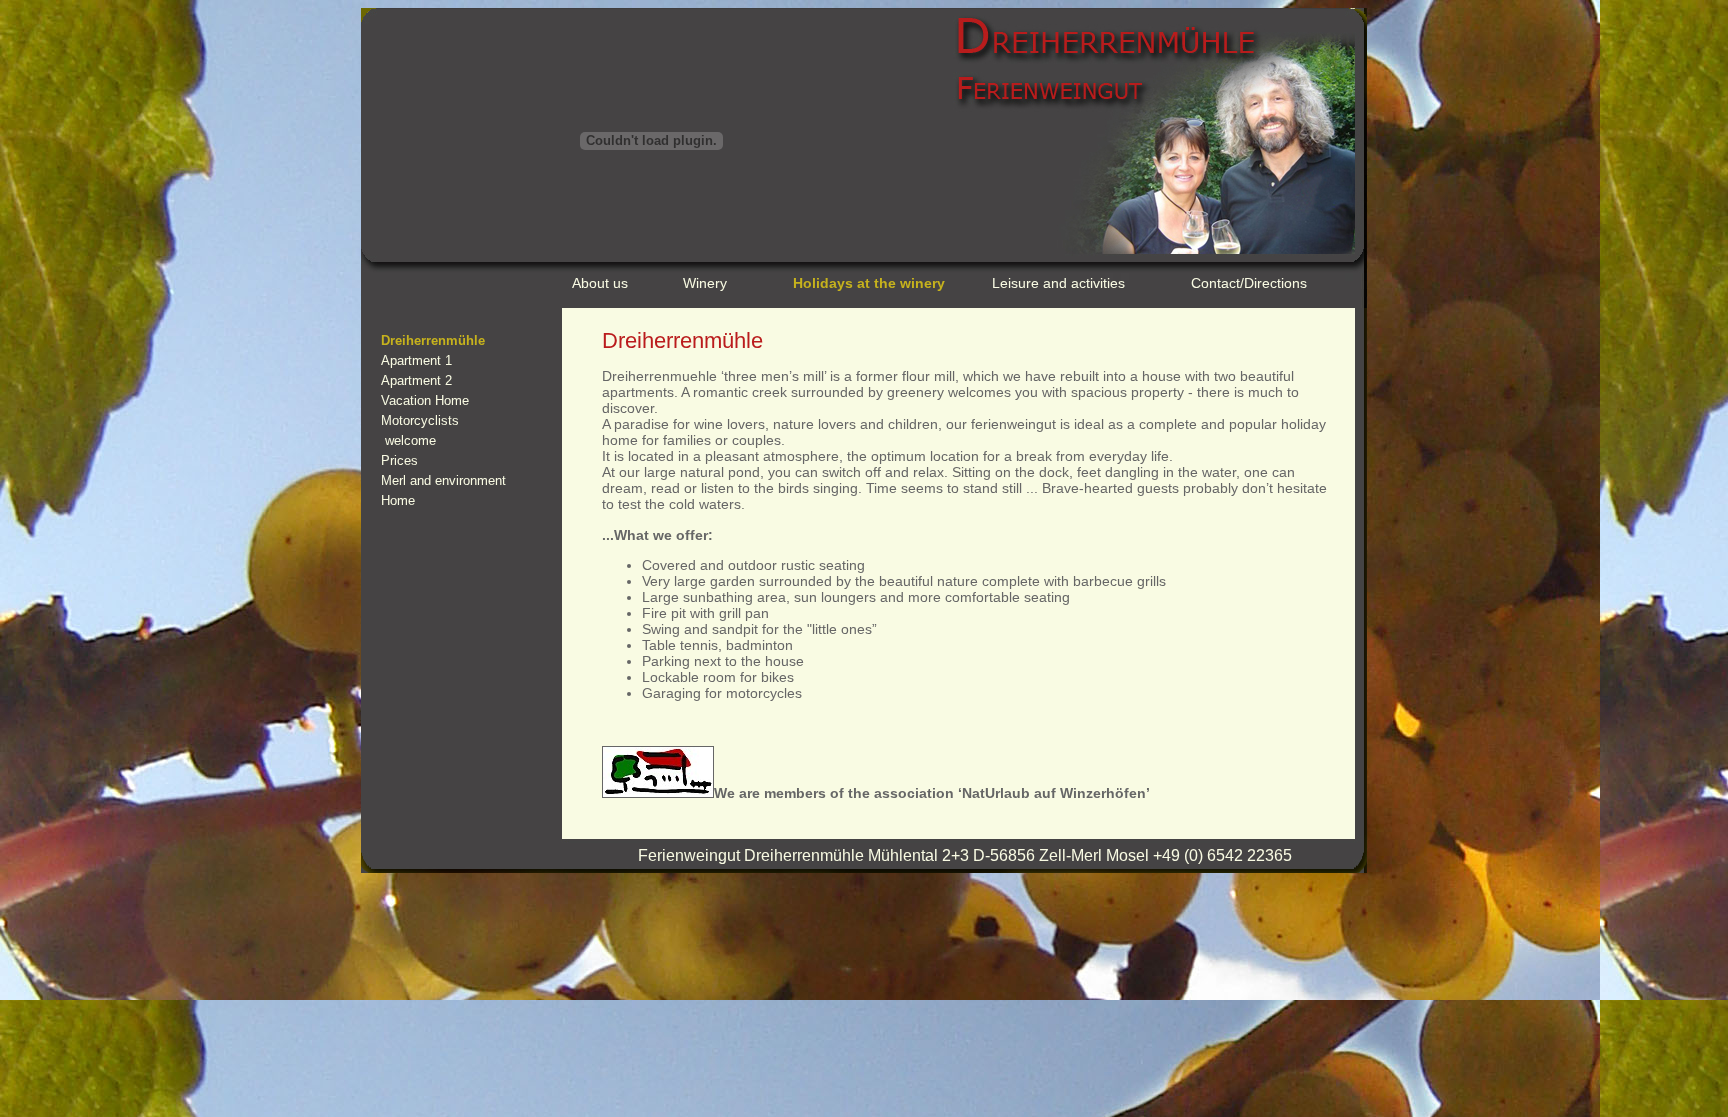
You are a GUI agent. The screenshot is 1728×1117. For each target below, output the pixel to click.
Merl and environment (443, 480)
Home (398, 500)
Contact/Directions (1249, 283)
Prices (399, 460)
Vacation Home (425, 400)
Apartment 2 (416, 380)
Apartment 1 (416, 360)
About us (600, 283)
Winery (705, 283)
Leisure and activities (1058, 283)
